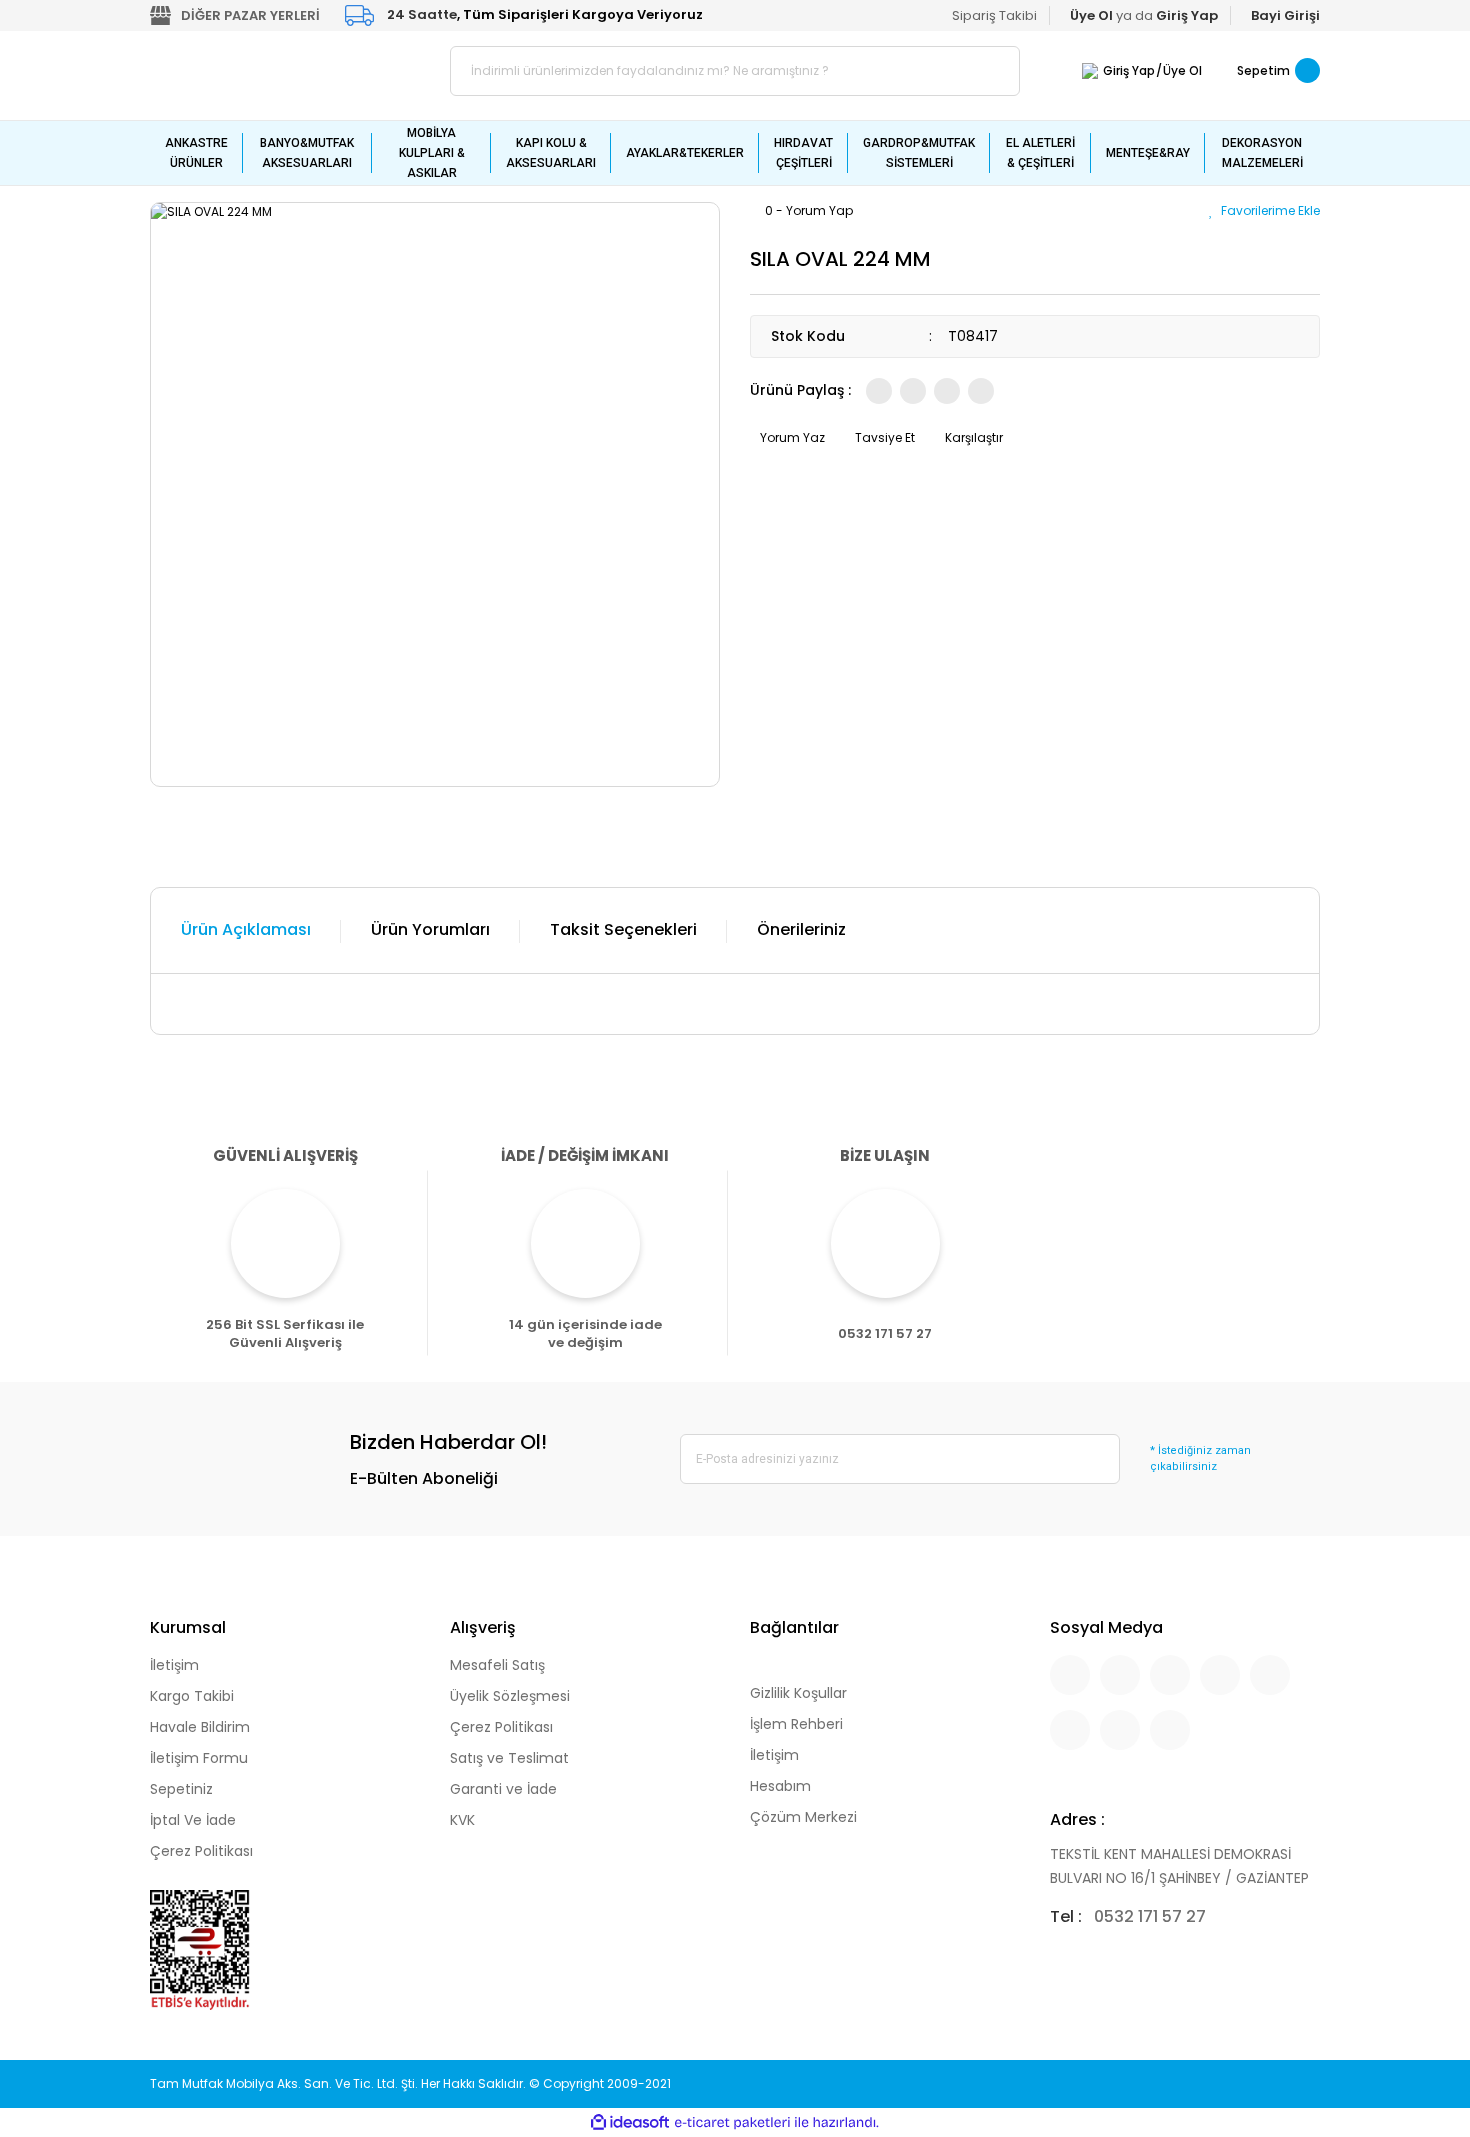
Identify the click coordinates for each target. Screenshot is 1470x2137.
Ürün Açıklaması (246, 929)
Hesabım (780, 1786)
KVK (462, 1820)
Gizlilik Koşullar (798, 1693)
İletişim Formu (199, 1758)
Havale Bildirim (200, 1727)
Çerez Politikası (201, 1851)
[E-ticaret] (732, 2123)
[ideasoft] (630, 2122)
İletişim (174, 1665)
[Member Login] (1090, 70)
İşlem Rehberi (796, 1724)
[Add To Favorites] (1264, 210)
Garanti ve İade (503, 1789)
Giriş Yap (1129, 70)
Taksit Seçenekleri (623, 929)
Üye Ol (1182, 70)
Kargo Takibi (192, 1696)
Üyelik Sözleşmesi (510, 1696)
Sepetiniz (181, 1789)
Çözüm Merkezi (803, 1817)
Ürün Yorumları (430, 929)
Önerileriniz (801, 929)
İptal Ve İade (193, 1820)
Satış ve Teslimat (509, 1758)
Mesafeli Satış (497, 1665)
